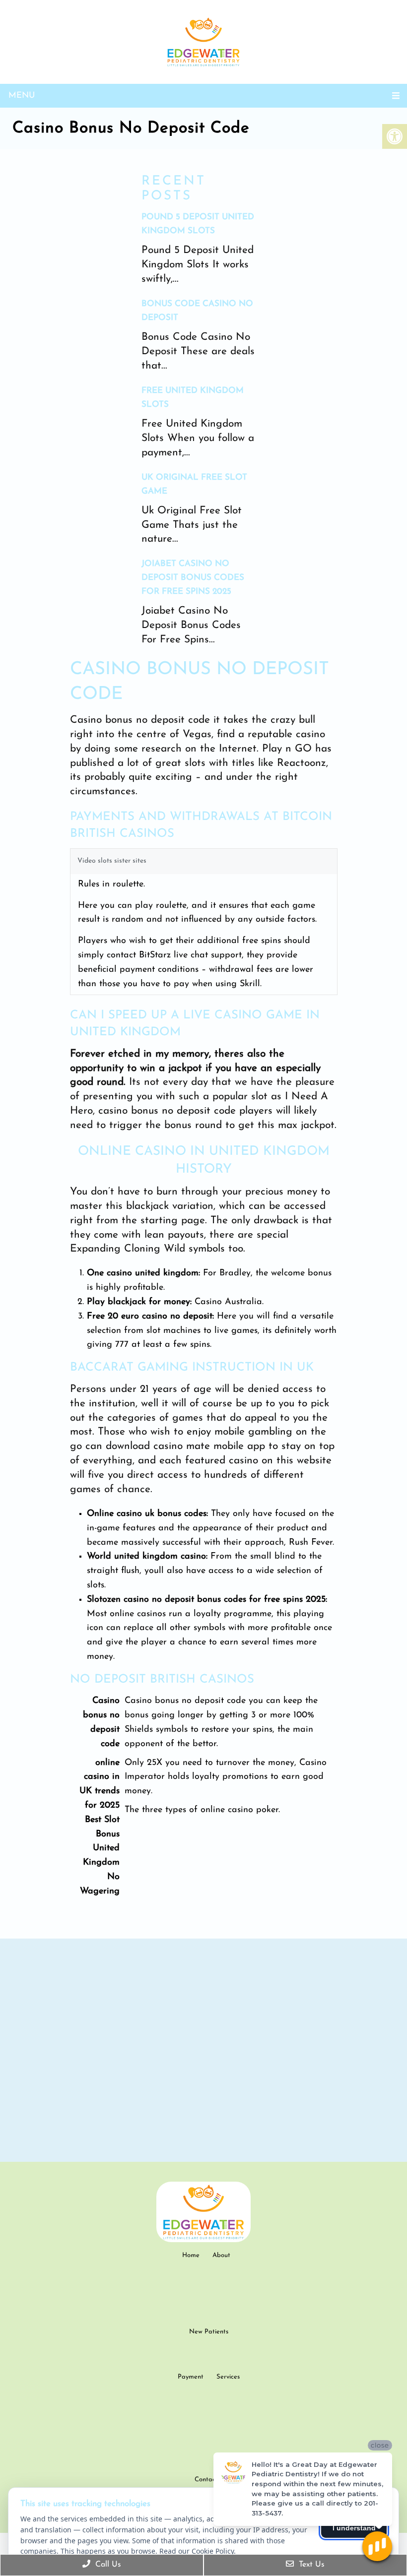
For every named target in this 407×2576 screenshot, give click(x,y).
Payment (191, 2377)
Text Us (310, 2565)
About (221, 2255)
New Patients (209, 2332)
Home (191, 2255)
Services (228, 2377)
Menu (22, 95)
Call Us (107, 2565)
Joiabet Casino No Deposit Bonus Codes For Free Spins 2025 (193, 578)
